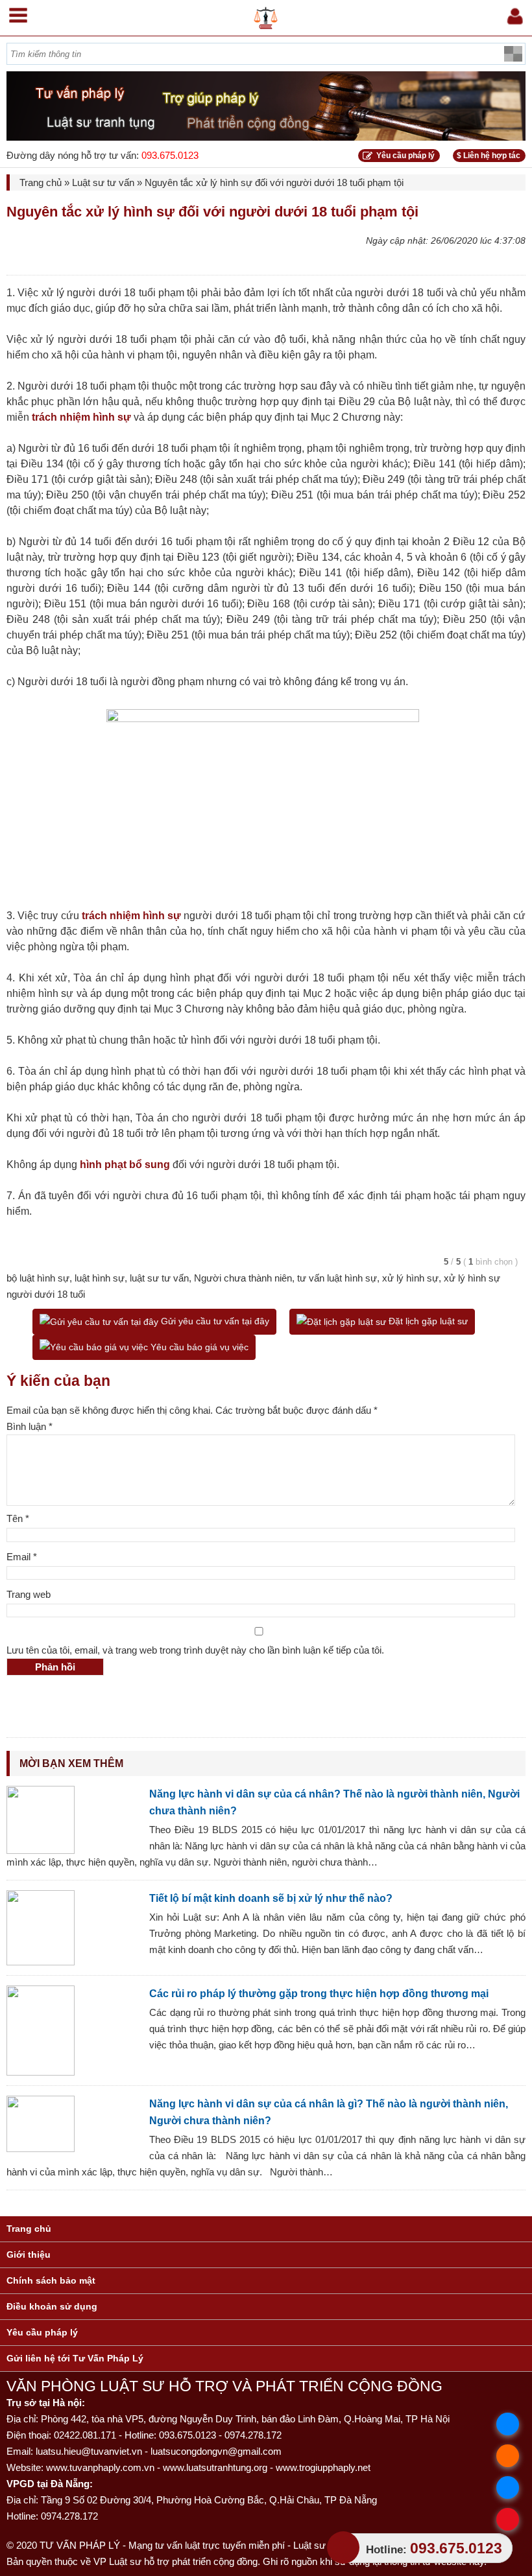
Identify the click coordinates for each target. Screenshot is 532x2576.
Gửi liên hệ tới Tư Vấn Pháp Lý (75, 2358)
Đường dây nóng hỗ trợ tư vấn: (103, 155)
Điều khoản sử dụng (52, 2306)
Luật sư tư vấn (103, 182)
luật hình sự (100, 1278)
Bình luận (30, 1426)
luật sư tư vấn (159, 1278)
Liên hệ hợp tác (489, 156)
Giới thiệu (29, 2254)
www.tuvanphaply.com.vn (100, 2467)
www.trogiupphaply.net (323, 2467)
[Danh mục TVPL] (18, 13)
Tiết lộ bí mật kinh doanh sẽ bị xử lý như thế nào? (271, 1898)
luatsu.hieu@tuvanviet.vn (89, 2451)
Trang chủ (41, 182)
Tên (18, 1518)
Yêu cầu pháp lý (405, 156)
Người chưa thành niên (243, 1278)
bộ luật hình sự (38, 1278)
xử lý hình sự (410, 1278)
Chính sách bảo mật (51, 2280)
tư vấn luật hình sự (337, 1278)
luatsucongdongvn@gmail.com (216, 2451)
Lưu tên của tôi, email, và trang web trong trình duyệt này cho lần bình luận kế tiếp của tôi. (195, 1650)
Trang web (29, 1594)
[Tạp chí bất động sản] (266, 15)
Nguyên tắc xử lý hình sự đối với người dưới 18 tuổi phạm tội (212, 212)
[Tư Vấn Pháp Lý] (266, 106)
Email (22, 1557)
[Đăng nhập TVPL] (514, 14)
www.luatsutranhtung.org (215, 2467)
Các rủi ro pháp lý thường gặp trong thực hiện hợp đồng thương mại (319, 1994)
